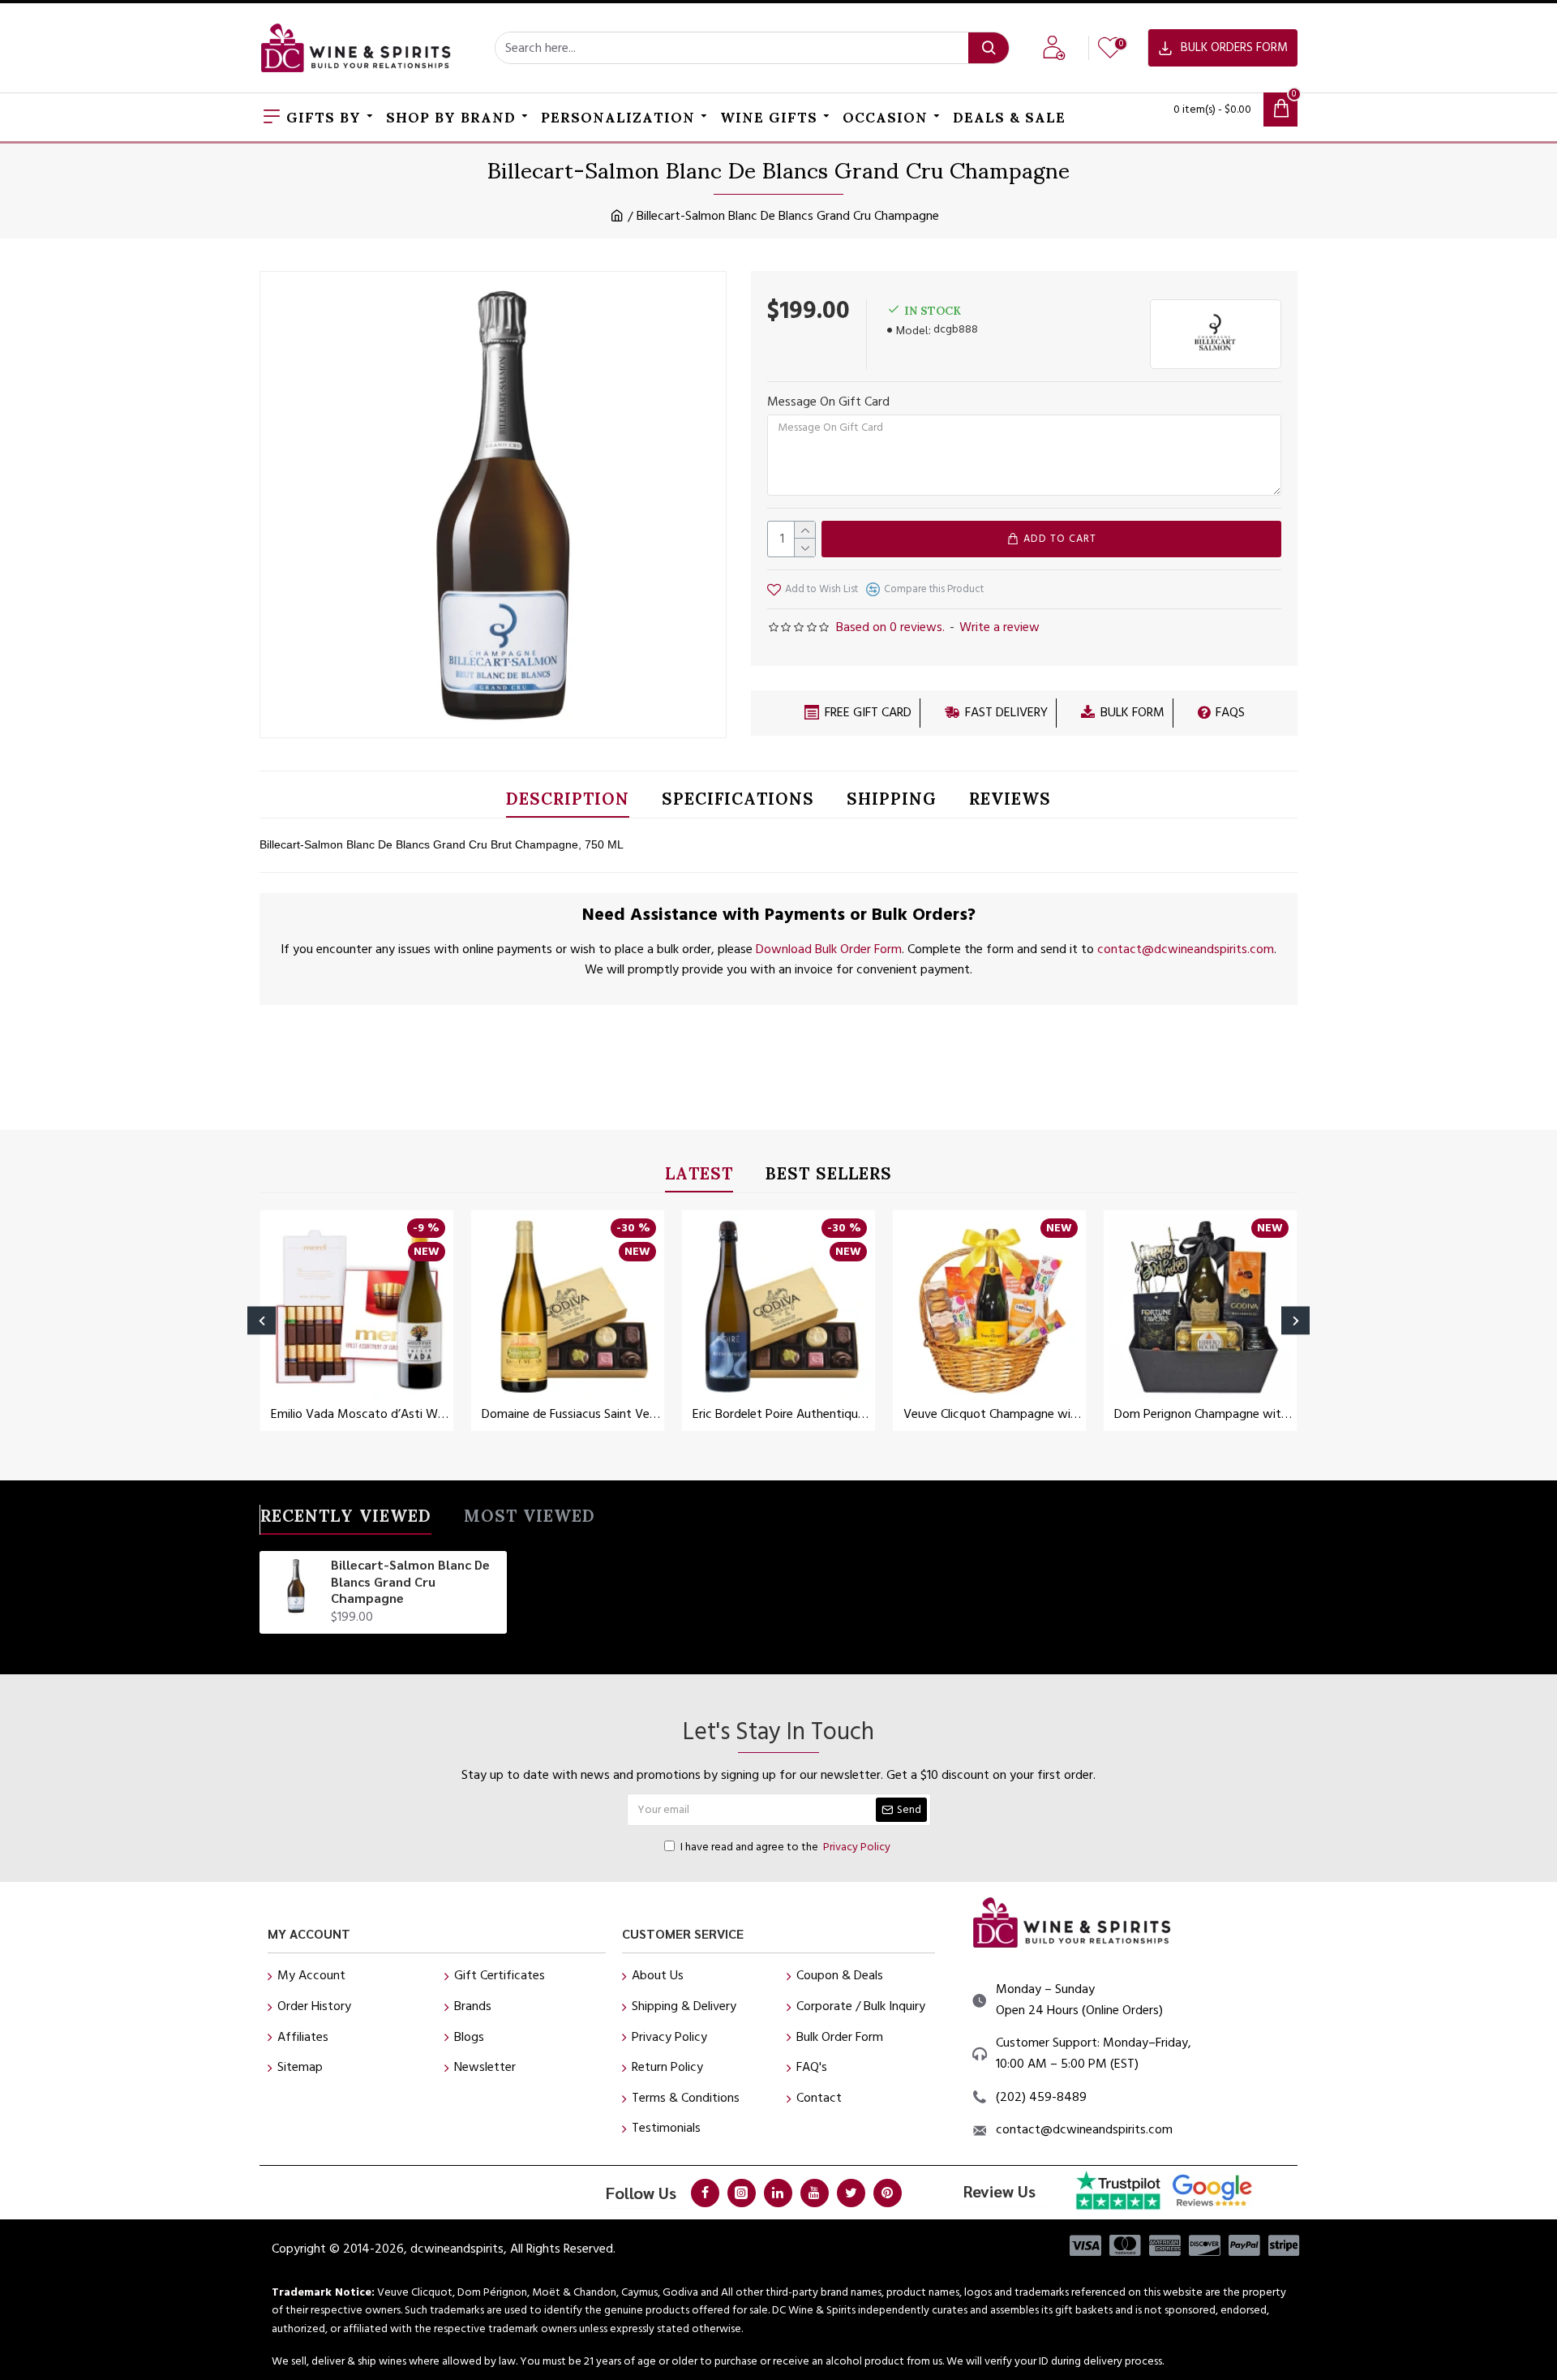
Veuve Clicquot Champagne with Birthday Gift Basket (993, 1414)
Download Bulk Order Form (829, 949)
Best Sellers (829, 1177)
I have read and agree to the (785, 1847)
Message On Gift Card (828, 402)
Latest (699, 1177)
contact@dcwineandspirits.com (1186, 949)
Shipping (892, 802)
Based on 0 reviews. (890, 627)
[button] (262, 1320)
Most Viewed (530, 1519)
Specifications (738, 802)
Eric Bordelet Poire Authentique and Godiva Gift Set (782, 1414)
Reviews (1010, 802)
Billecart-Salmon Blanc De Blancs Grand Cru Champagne (410, 1582)
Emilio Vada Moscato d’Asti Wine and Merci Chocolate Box (360, 1414)
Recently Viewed (346, 1519)
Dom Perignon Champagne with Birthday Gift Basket (1203, 1414)
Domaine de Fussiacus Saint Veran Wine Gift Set (571, 1414)
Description (568, 802)
